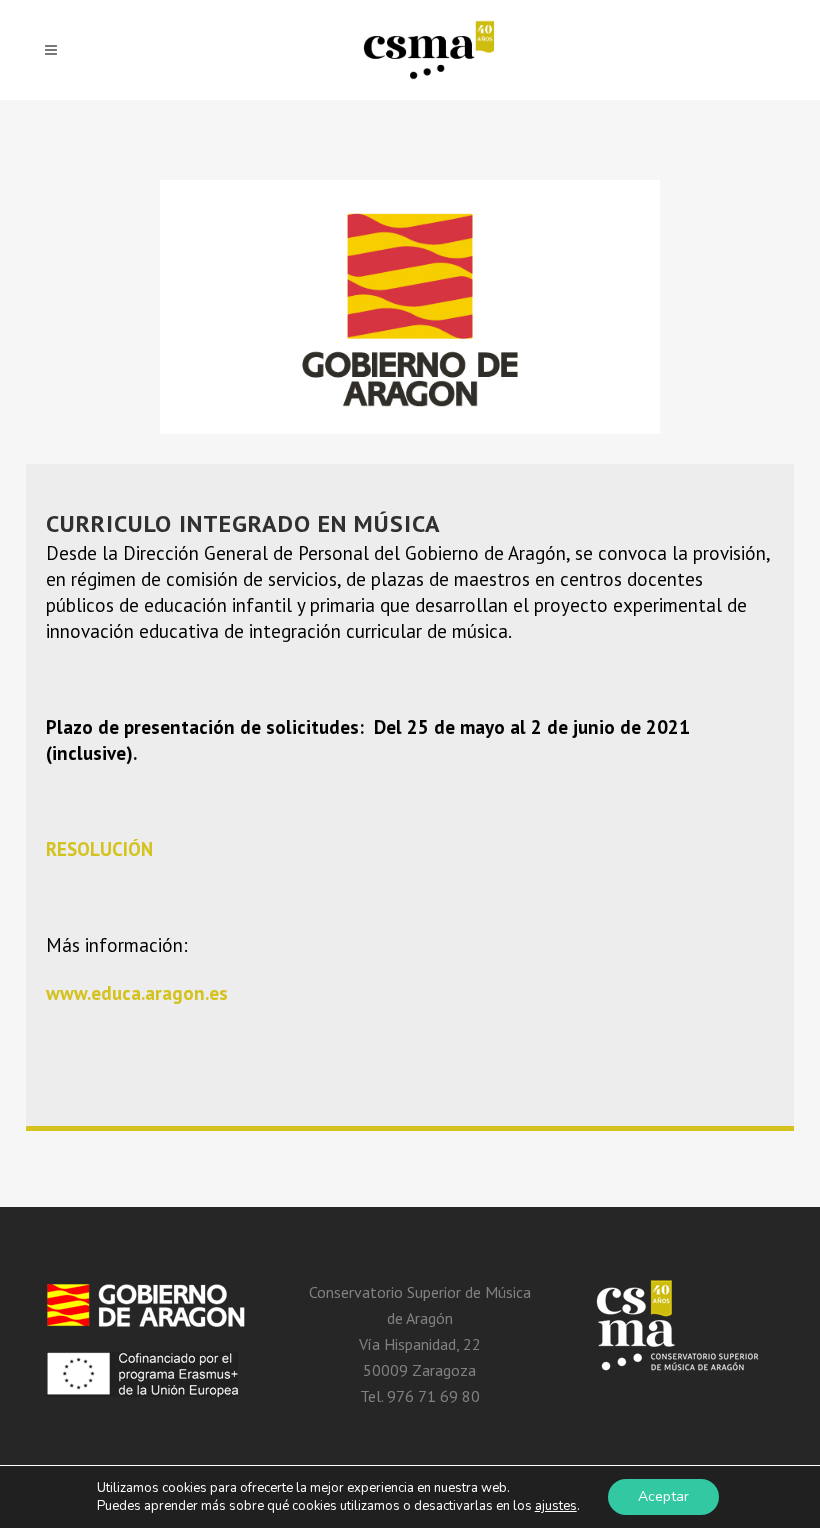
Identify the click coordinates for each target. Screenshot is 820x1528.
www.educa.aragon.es (137, 993)
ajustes (556, 1506)
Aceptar (663, 1496)
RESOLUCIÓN (99, 849)
